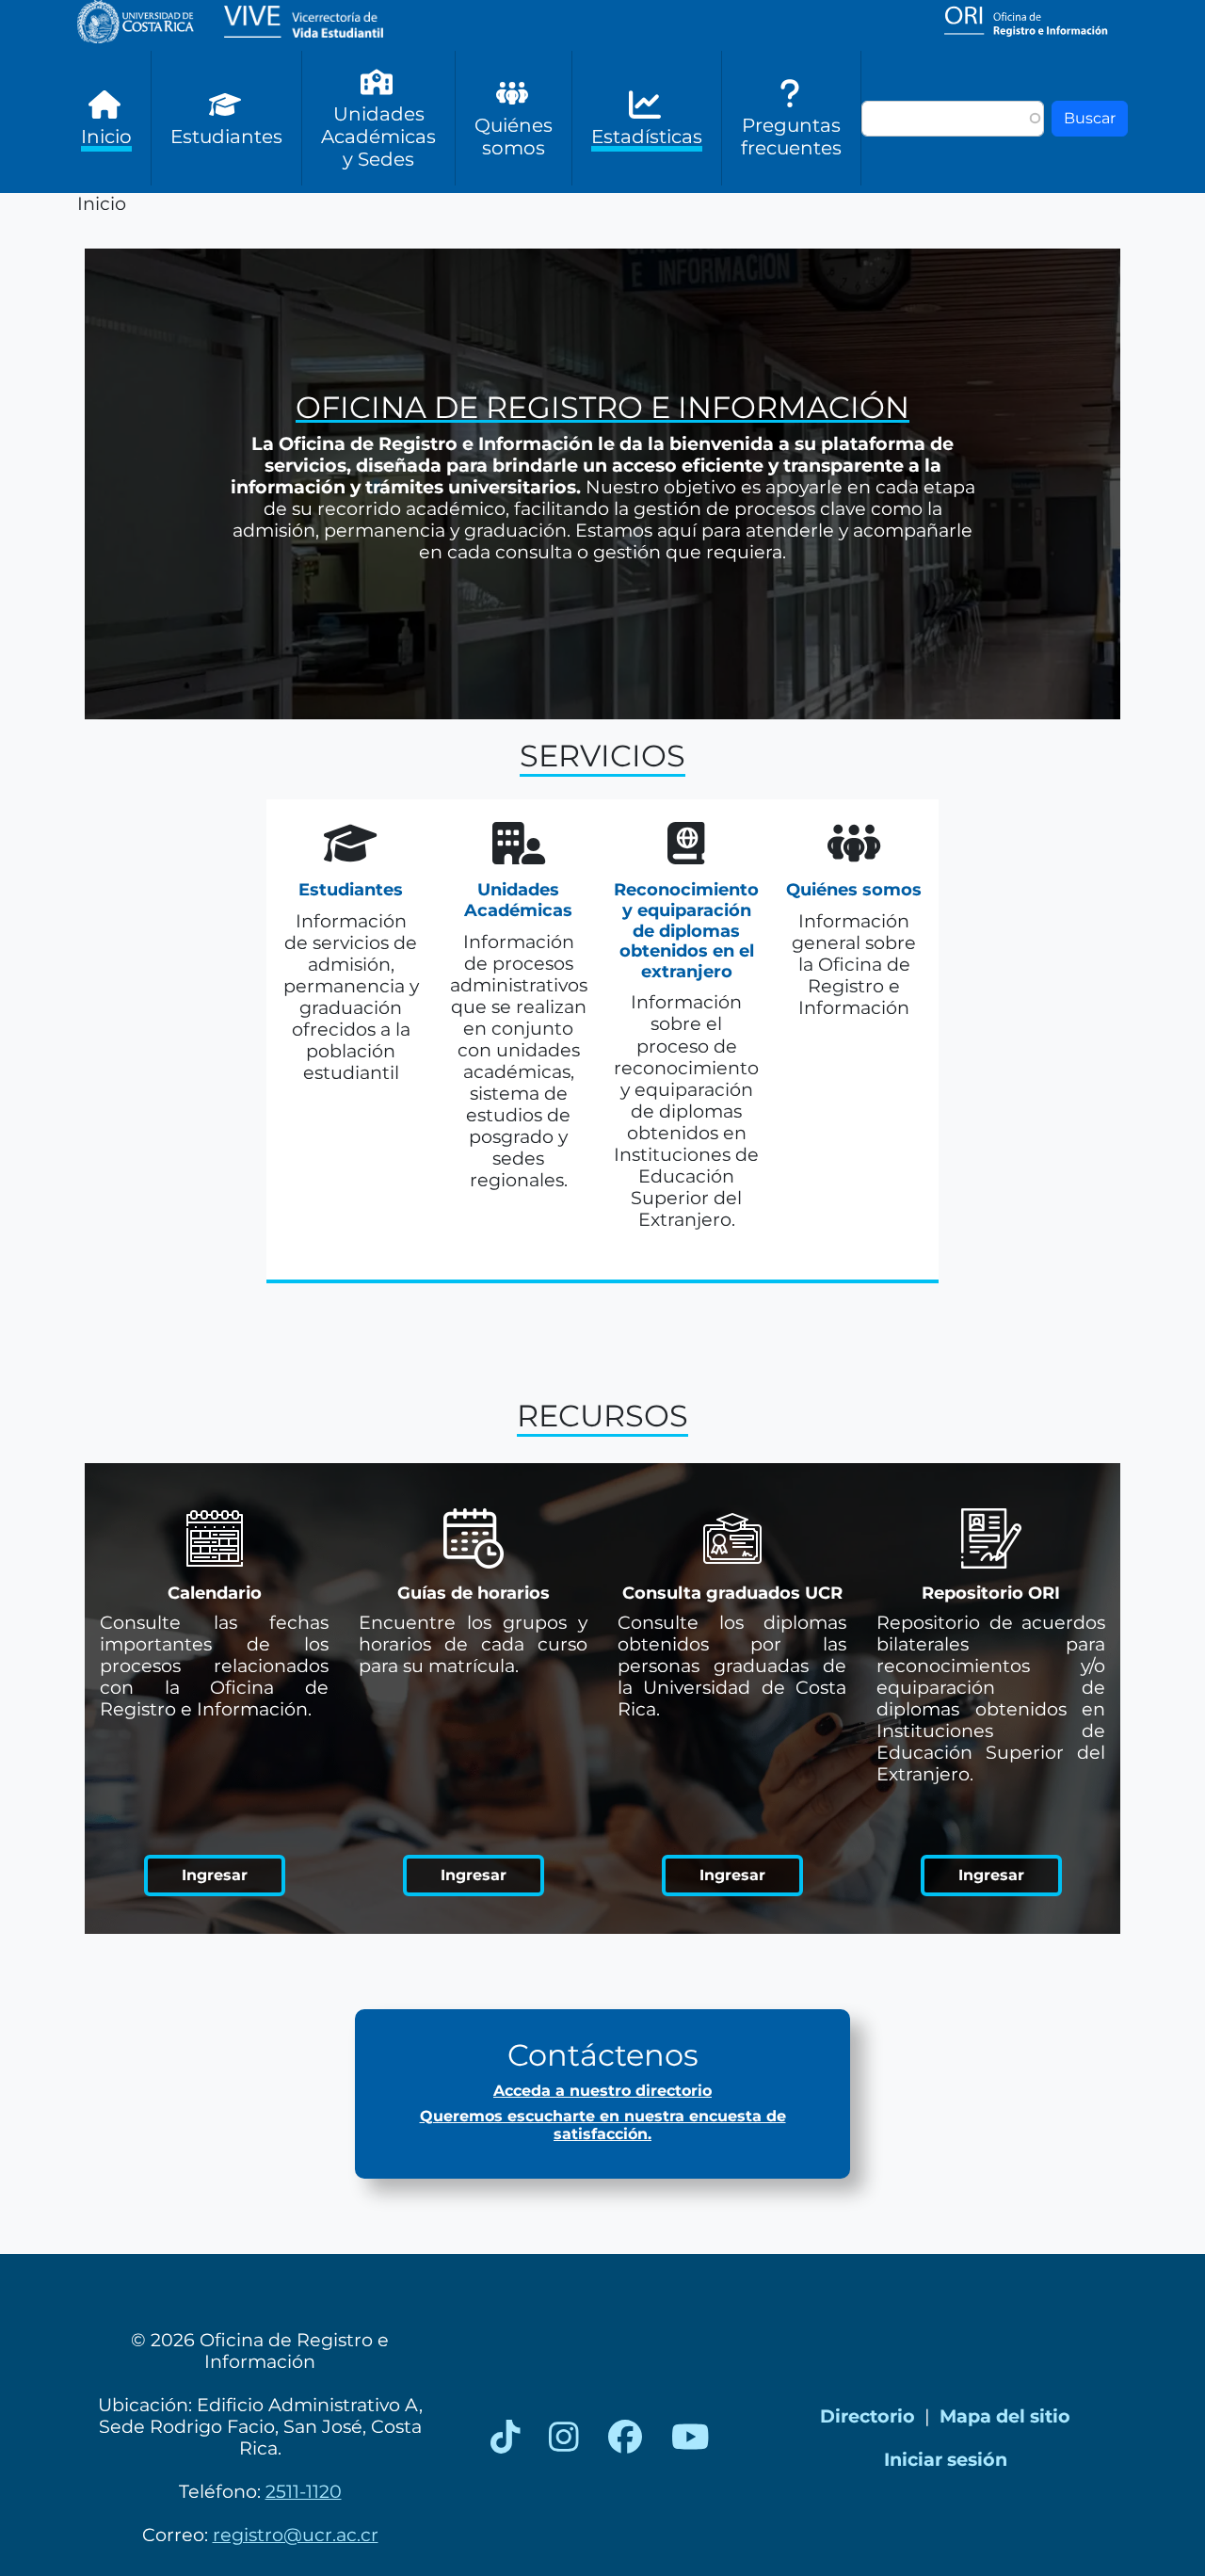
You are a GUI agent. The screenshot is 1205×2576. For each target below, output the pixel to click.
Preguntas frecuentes (791, 137)
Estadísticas (647, 137)
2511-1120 (304, 2491)
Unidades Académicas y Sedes (378, 137)
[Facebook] (625, 2438)
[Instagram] (564, 2438)
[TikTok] (506, 2438)
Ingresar (215, 1875)
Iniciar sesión (946, 2459)
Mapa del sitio (1005, 2416)
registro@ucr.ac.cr (296, 2535)
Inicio (106, 137)
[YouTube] (691, 2438)
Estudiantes (226, 137)
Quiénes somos (514, 137)
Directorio (868, 2416)
